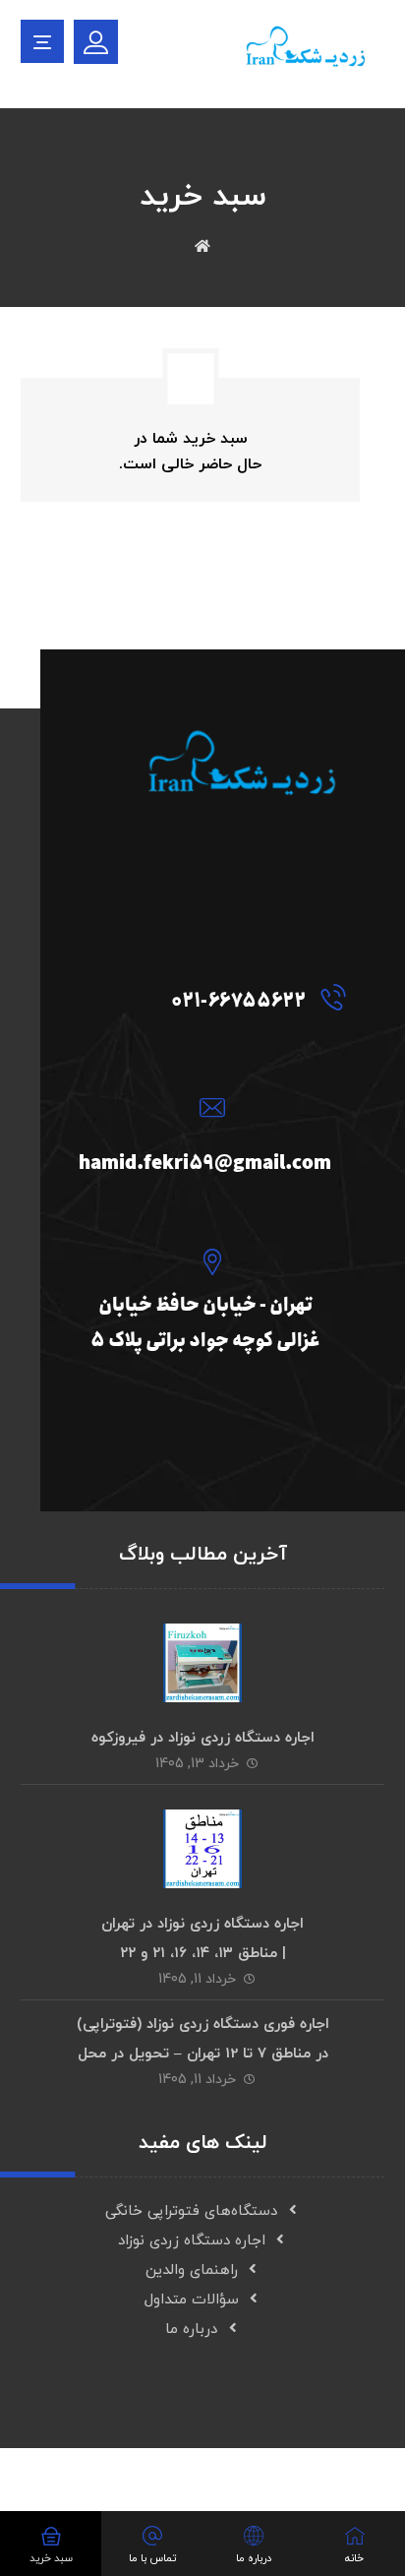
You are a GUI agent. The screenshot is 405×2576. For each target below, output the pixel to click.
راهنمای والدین (192, 2270)
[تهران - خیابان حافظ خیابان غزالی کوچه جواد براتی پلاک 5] (207, 1261)
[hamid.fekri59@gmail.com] (207, 1107)
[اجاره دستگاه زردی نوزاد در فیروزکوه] (202, 1663)
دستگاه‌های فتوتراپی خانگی (191, 2211)
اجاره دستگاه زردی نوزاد (192, 2241)
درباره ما (191, 2330)
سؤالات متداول (192, 2300)
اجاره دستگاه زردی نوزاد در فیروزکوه (203, 1738)
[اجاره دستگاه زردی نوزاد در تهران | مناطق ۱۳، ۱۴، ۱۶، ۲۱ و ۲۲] (202, 1849)
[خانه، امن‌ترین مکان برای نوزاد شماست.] (306, 52)
